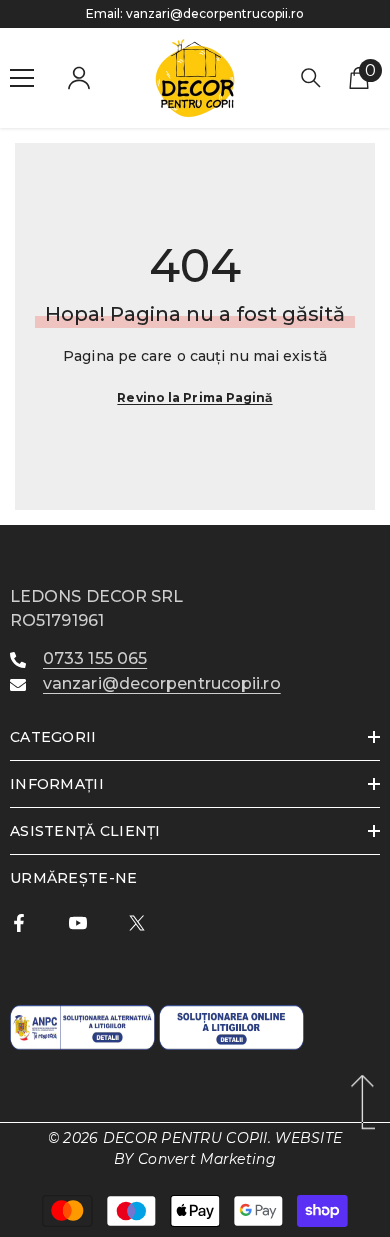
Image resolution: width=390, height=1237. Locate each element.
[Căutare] (311, 78)
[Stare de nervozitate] (137, 923)
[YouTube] (78, 923)
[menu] (22, 78)
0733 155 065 (95, 658)
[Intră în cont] (79, 78)
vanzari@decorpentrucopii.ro (215, 13)
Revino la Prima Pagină (194, 397)
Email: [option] (195, 13)
